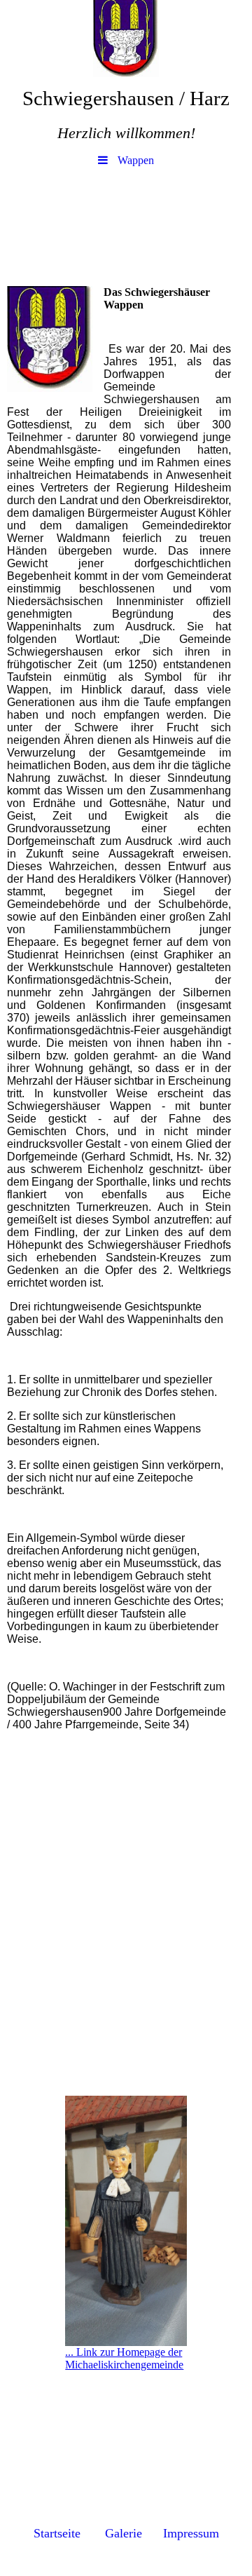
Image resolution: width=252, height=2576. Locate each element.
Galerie (124, 2533)
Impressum (191, 2533)
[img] (126, 39)
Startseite (57, 2533)
